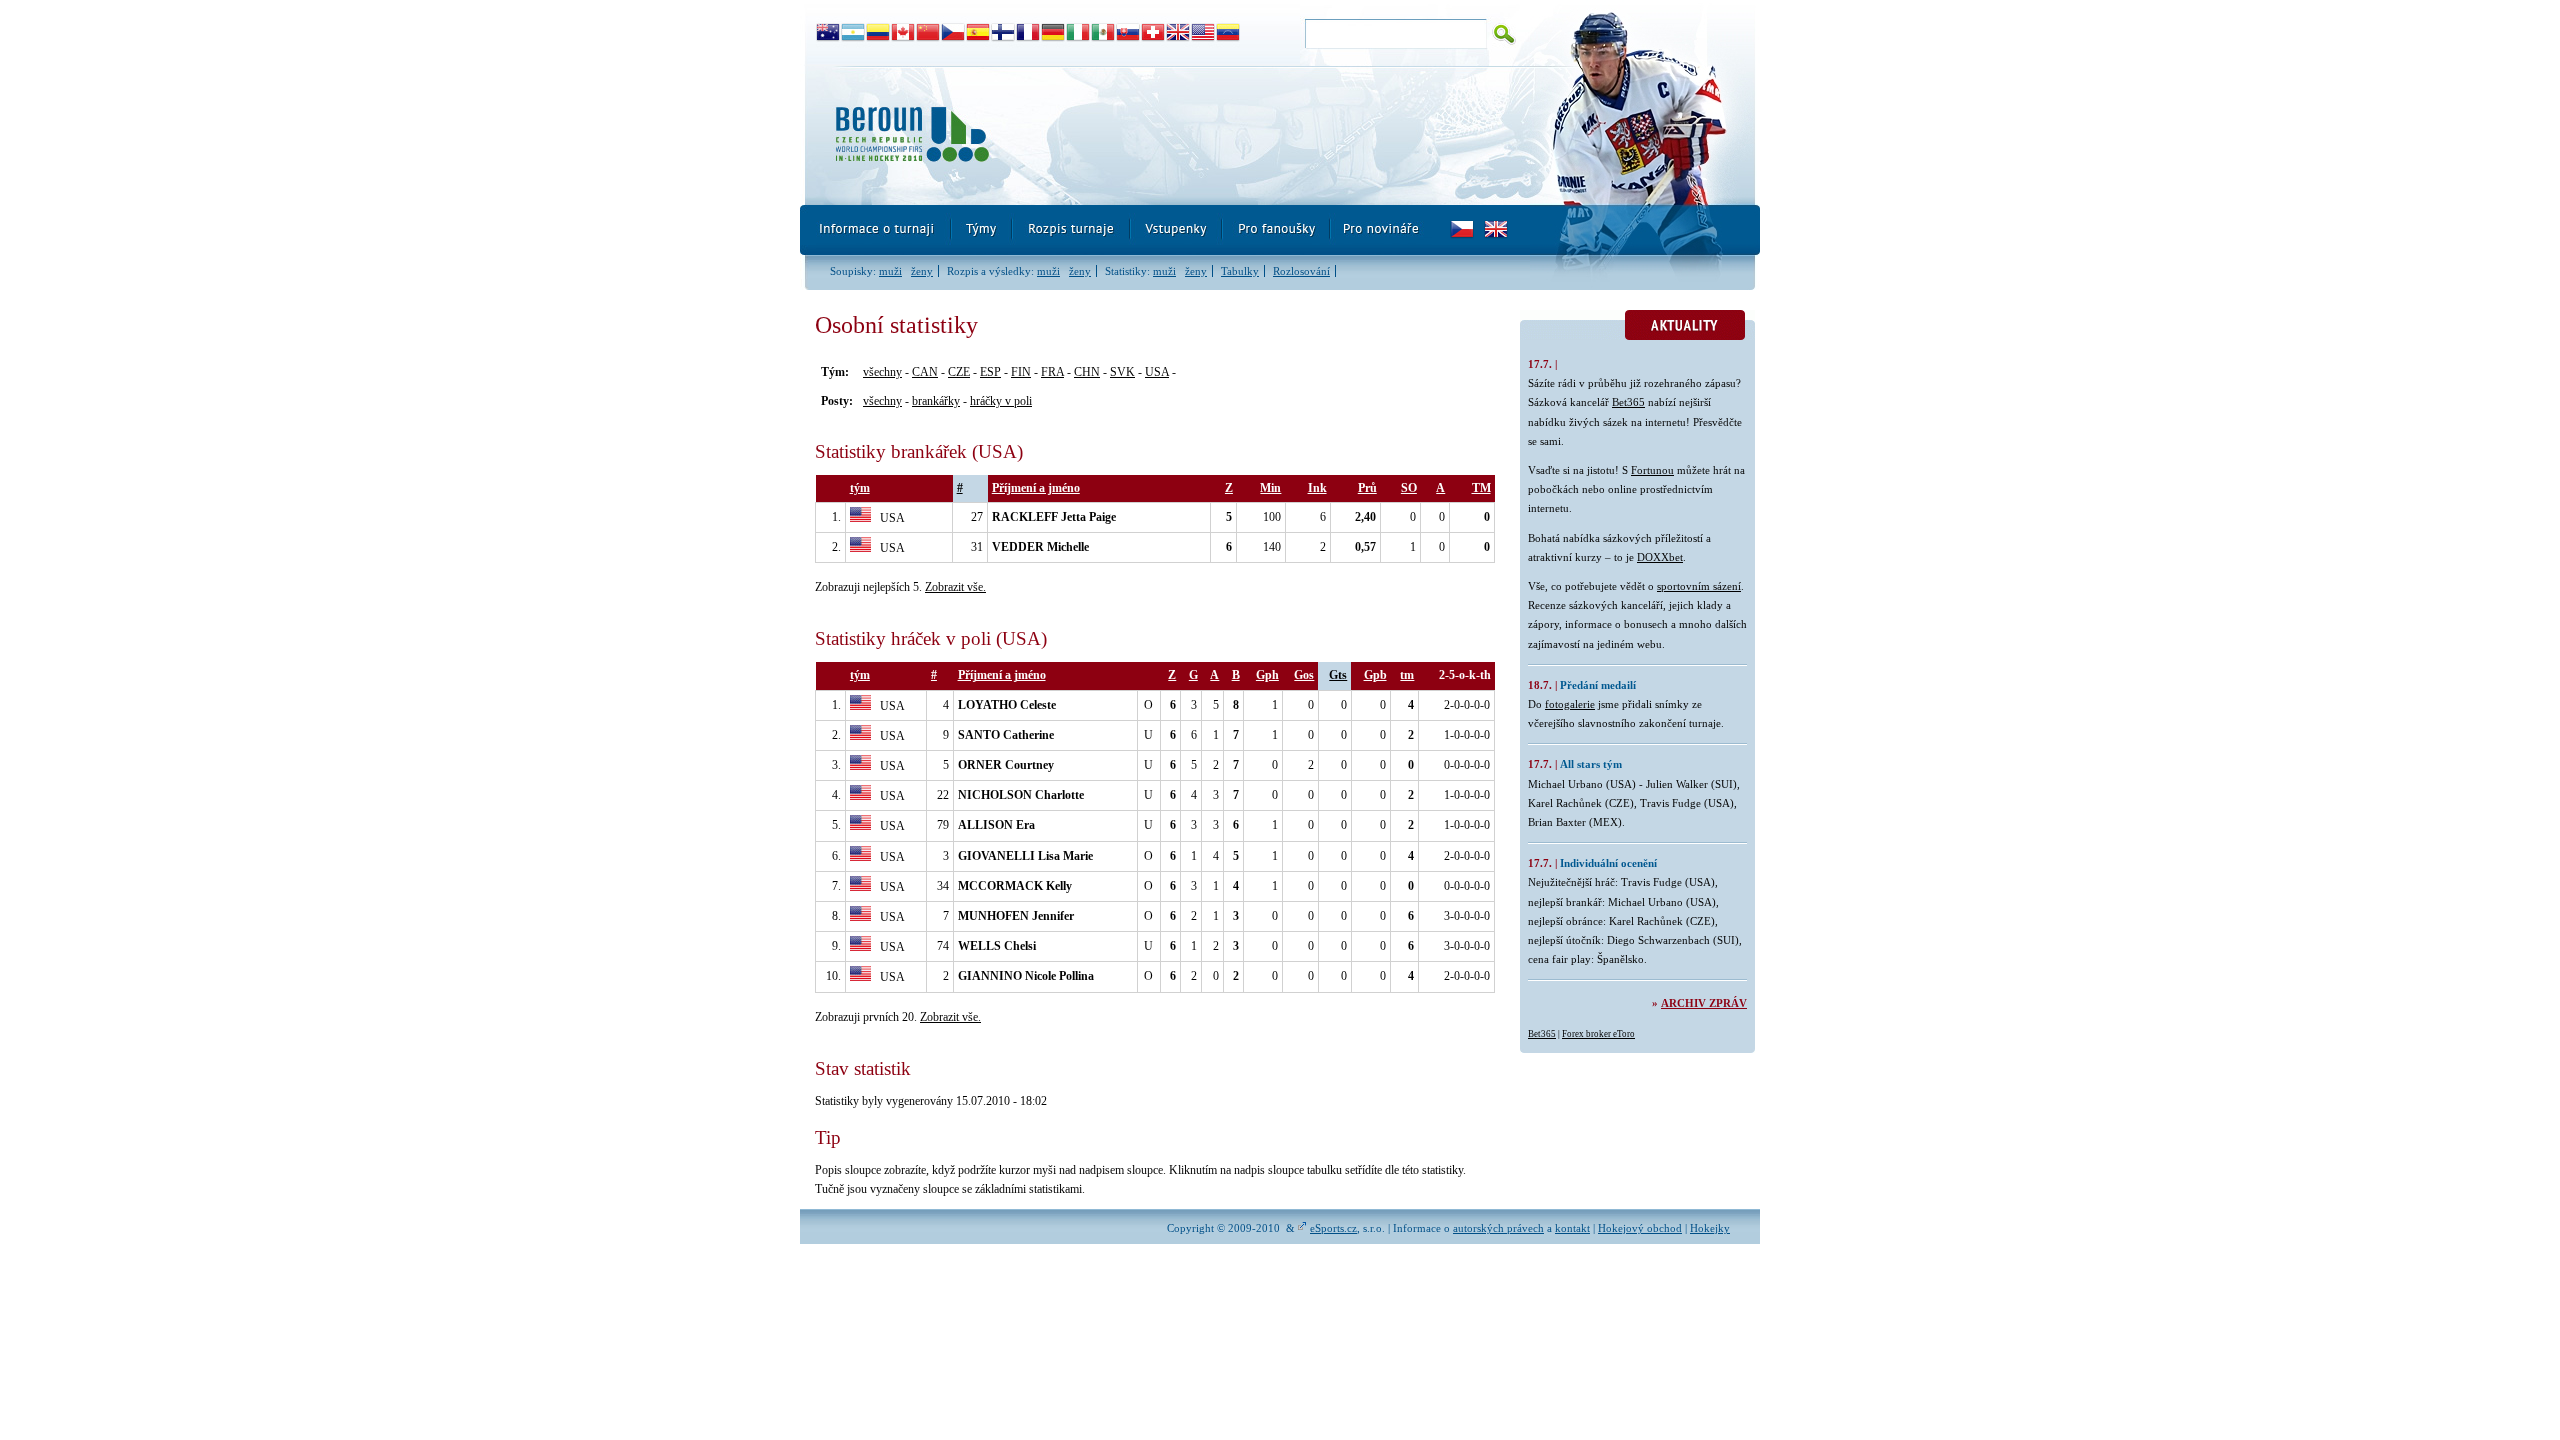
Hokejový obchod (1640, 1228)
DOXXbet (1660, 557)
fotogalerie (1570, 704)
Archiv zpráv (1704, 1003)
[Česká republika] (953, 33)
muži (890, 271)
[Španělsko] (978, 33)
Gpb (1375, 675)
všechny (882, 372)
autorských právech (1498, 1228)
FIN (1021, 372)
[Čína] (928, 33)
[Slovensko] (1128, 33)
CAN (925, 372)
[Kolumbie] (878, 33)
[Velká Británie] (1178, 33)
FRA (1052, 372)
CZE (959, 372)
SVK (1122, 372)
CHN (1087, 372)
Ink (1317, 488)
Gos (1304, 675)
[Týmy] (982, 230)
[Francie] (1028, 33)
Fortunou (1652, 470)
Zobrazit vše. (955, 587)
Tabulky (1240, 271)
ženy (922, 271)
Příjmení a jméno (1036, 488)
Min (1270, 488)
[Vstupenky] (1177, 230)
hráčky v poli (1001, 401)
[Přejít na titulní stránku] (1165, 135)
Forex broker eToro (1598, 1034)
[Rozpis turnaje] (1072, 230)
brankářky (936, 401)
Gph (1267, 675)
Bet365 (1628, 402)
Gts (1338, 675)
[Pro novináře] (1380, 230)
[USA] (1203, 33)
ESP (990, 372)
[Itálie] (1078, 33)
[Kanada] (903, 33)
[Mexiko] (1103, 33)
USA (1157, 372)
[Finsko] (1003, 33)
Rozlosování (1301, 271)
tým (860, 488)
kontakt (1572, 1228)
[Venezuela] (1228, 33)
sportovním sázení (1699, 586)
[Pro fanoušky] (1277, 230)
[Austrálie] (828, 33)
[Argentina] (853, 33)
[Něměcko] (1053, 33)
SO (1409, 488)
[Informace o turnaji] (876, 230)
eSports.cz (1333, 1228)
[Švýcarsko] (1153, 33)
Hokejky (1710, 1228)
